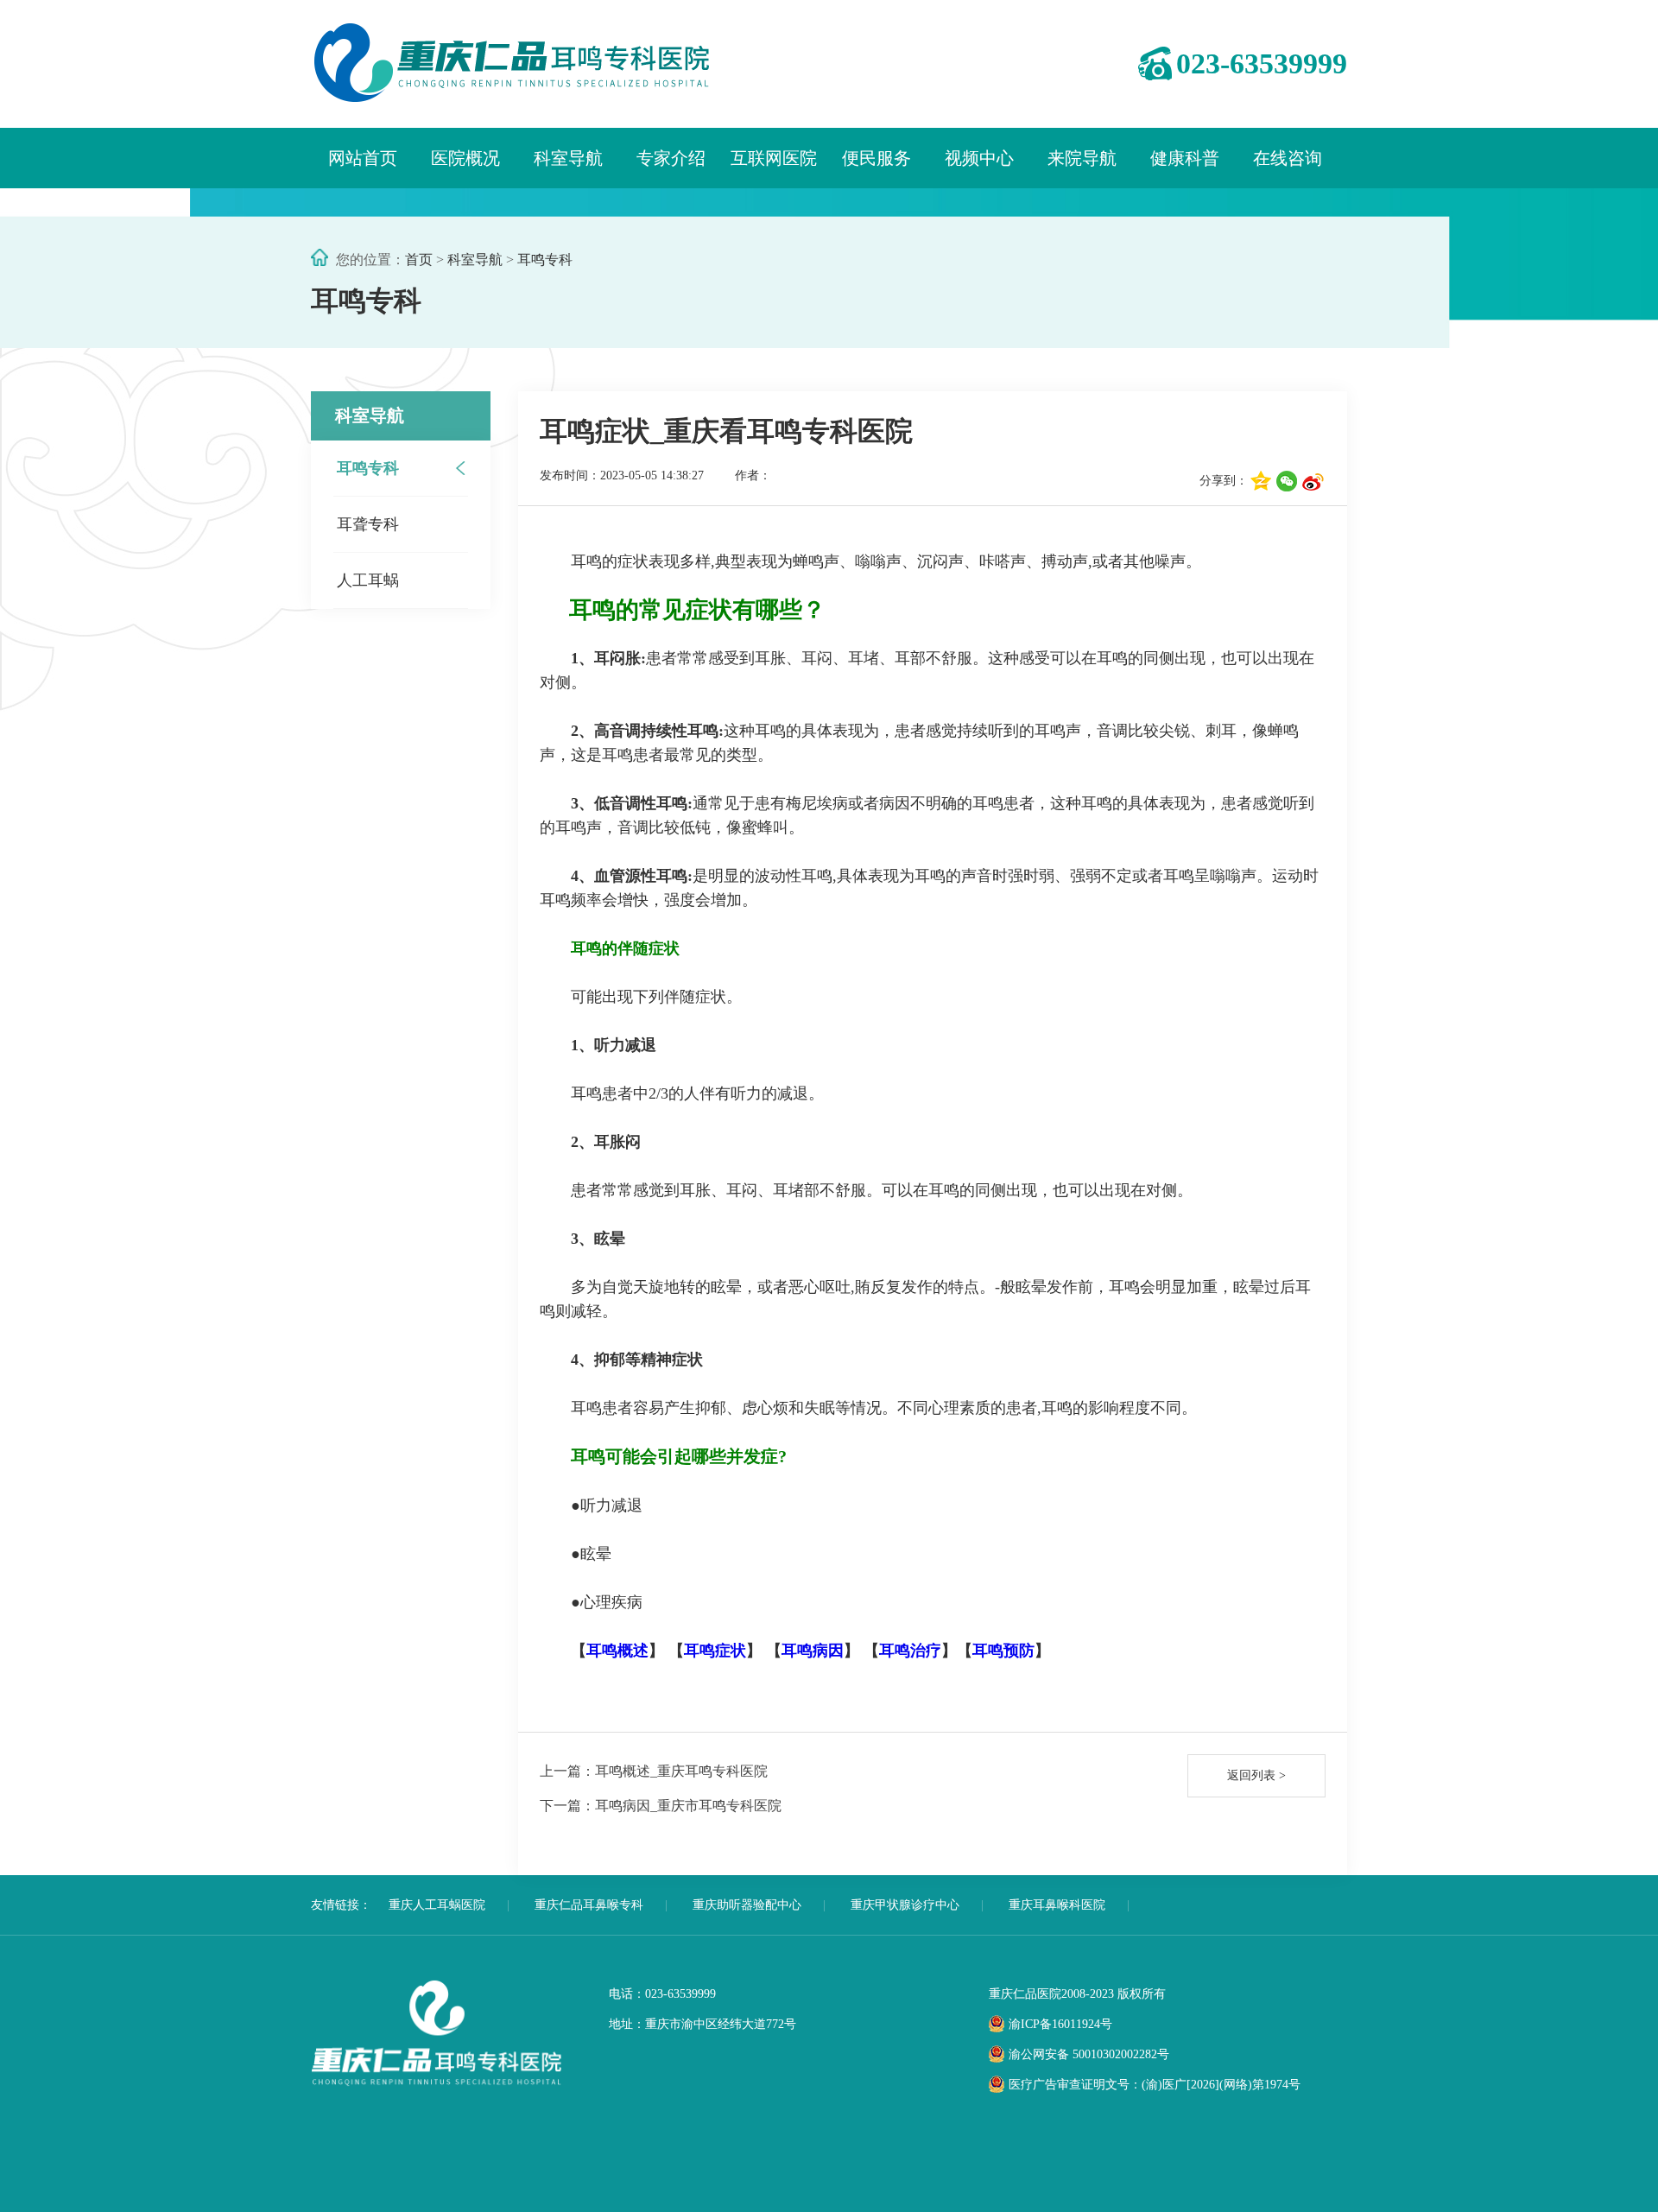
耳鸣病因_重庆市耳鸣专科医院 (661, 1806)
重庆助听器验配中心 (747, 1905)
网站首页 (363, 158)
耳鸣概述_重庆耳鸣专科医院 (654, 1771)
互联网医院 (774, 158)
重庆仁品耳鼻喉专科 (589, 1905)
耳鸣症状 (715, 1651)
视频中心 (979, 158)
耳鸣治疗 (910, 1651)
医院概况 (465, 158)
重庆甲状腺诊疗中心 (905, 1905)
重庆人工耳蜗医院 (437, 1905)
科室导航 (568, 158)
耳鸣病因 (813, 1651)
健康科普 (1185, 158)
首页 (419, 260)
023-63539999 (1262, 63)
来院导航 (1082, 158)
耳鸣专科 (545, 260)
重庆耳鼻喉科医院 (1057, 1905)
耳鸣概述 (617, 1651)
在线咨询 (1288, 158)
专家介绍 (671, 158)
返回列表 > (1256, 1775)
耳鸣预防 (1003, 1651)
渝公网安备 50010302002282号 (1089, 2054)
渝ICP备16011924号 (1060, 2024)
